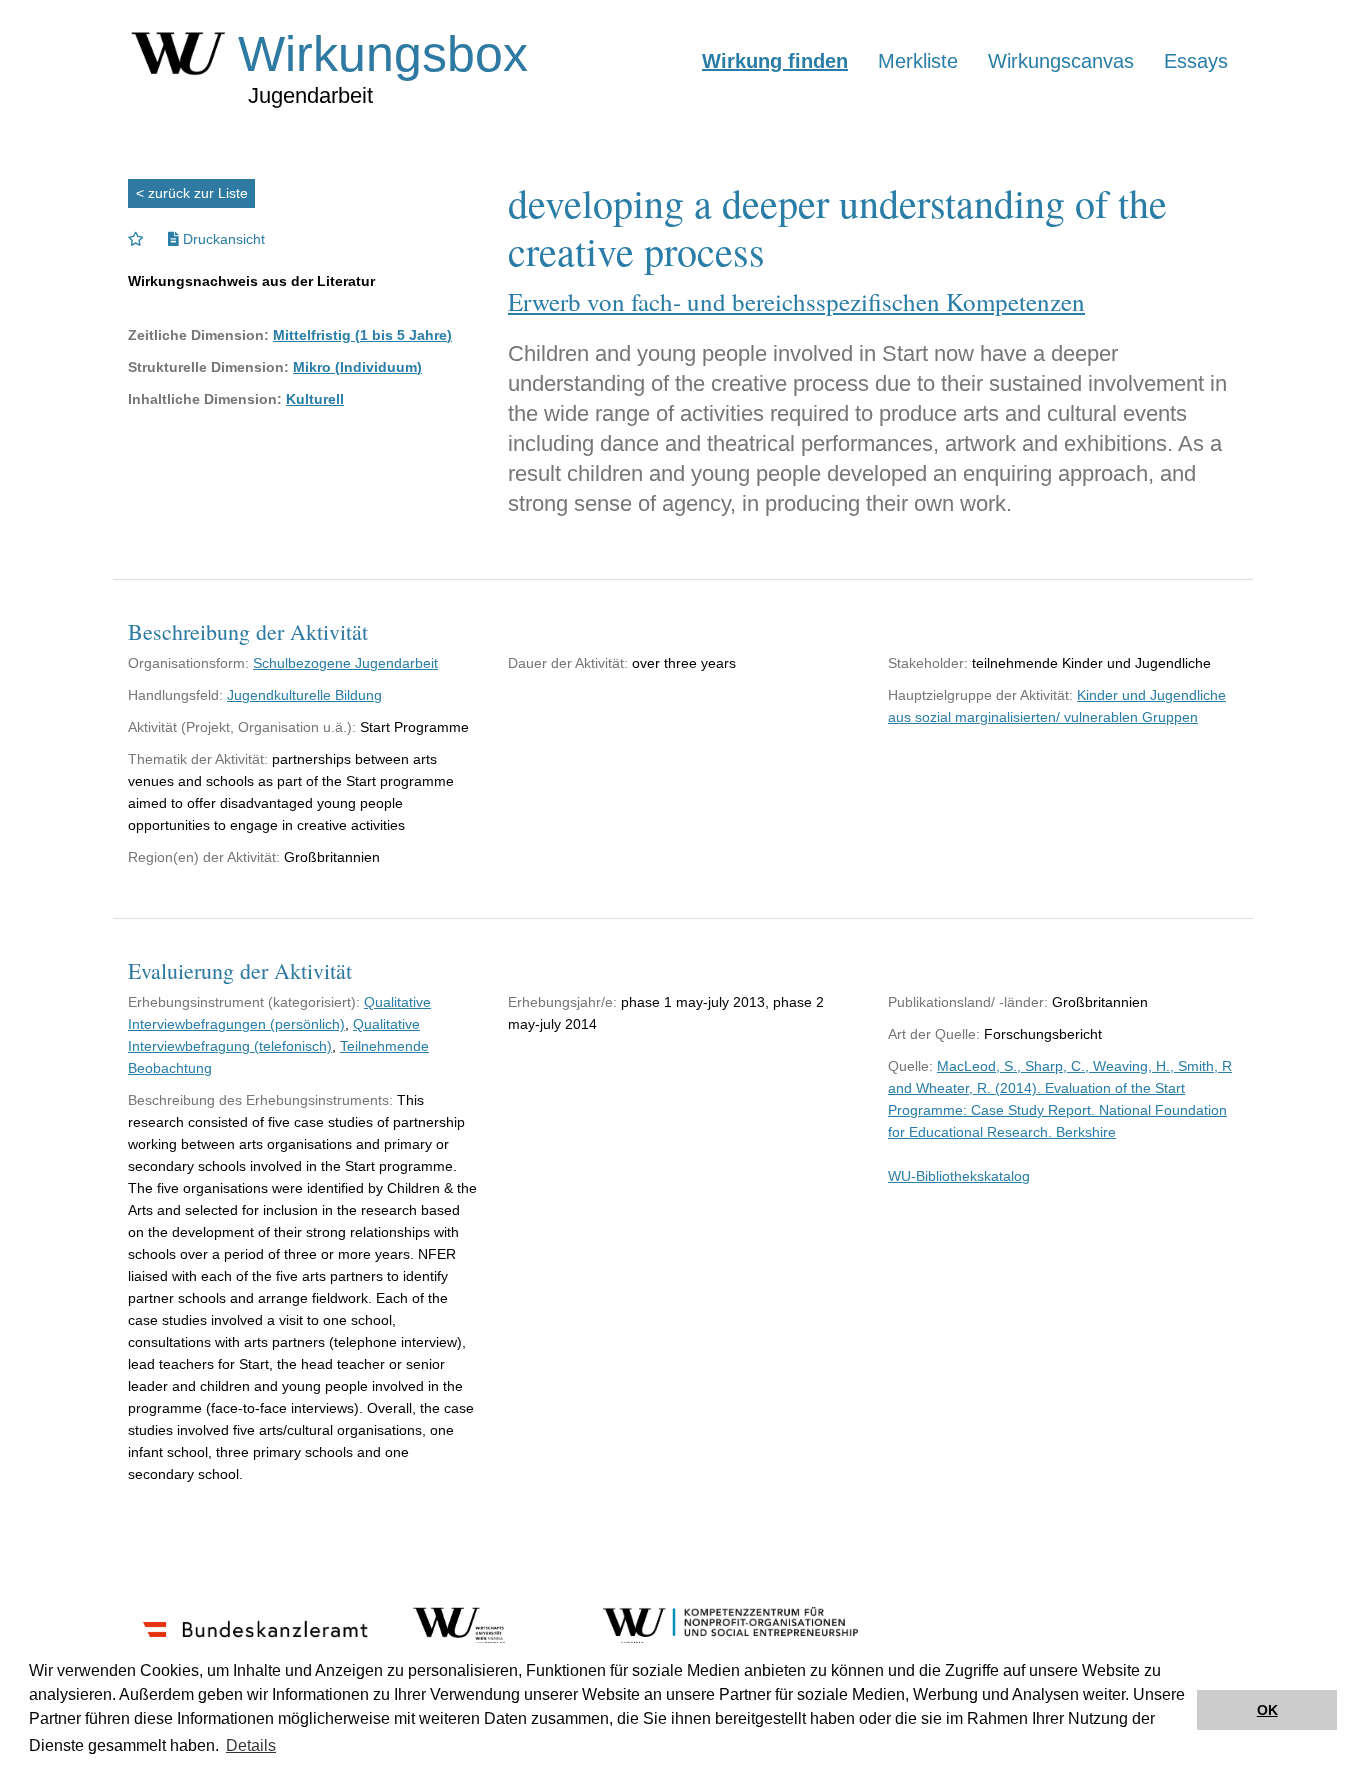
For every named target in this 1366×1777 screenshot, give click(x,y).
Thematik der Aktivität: (198, 759)
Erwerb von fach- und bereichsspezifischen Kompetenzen (796, 301)
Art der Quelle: (934, 1034)
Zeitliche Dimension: (198, 335)
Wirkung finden (775, 61)
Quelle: (910, 1066)
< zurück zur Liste (192, 193)
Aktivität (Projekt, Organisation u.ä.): (242, 727)
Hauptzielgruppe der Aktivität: (980, 695)
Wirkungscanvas (1061, 61)
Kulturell (315, 399)
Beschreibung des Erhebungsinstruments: (260, 1100)
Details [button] (251, 1745)
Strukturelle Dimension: (208, 367)
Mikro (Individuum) (357, 367)
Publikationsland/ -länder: (968, 1002)
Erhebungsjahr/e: (562, 1002)
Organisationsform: (188, 663)
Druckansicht (222, 239)
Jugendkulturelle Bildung (304, 695)
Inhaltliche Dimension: (205, 399)
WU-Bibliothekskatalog (959, 1176)
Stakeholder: (928, 663)
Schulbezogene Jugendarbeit (345, 663)
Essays (1196, 61)
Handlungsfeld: (175, 695)
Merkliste (918, 61)
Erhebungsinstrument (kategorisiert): (244, 1002)
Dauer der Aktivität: (568, 663)
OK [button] (1267, 1710)
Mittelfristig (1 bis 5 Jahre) (362, 335)
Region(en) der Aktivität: (204, 857)
